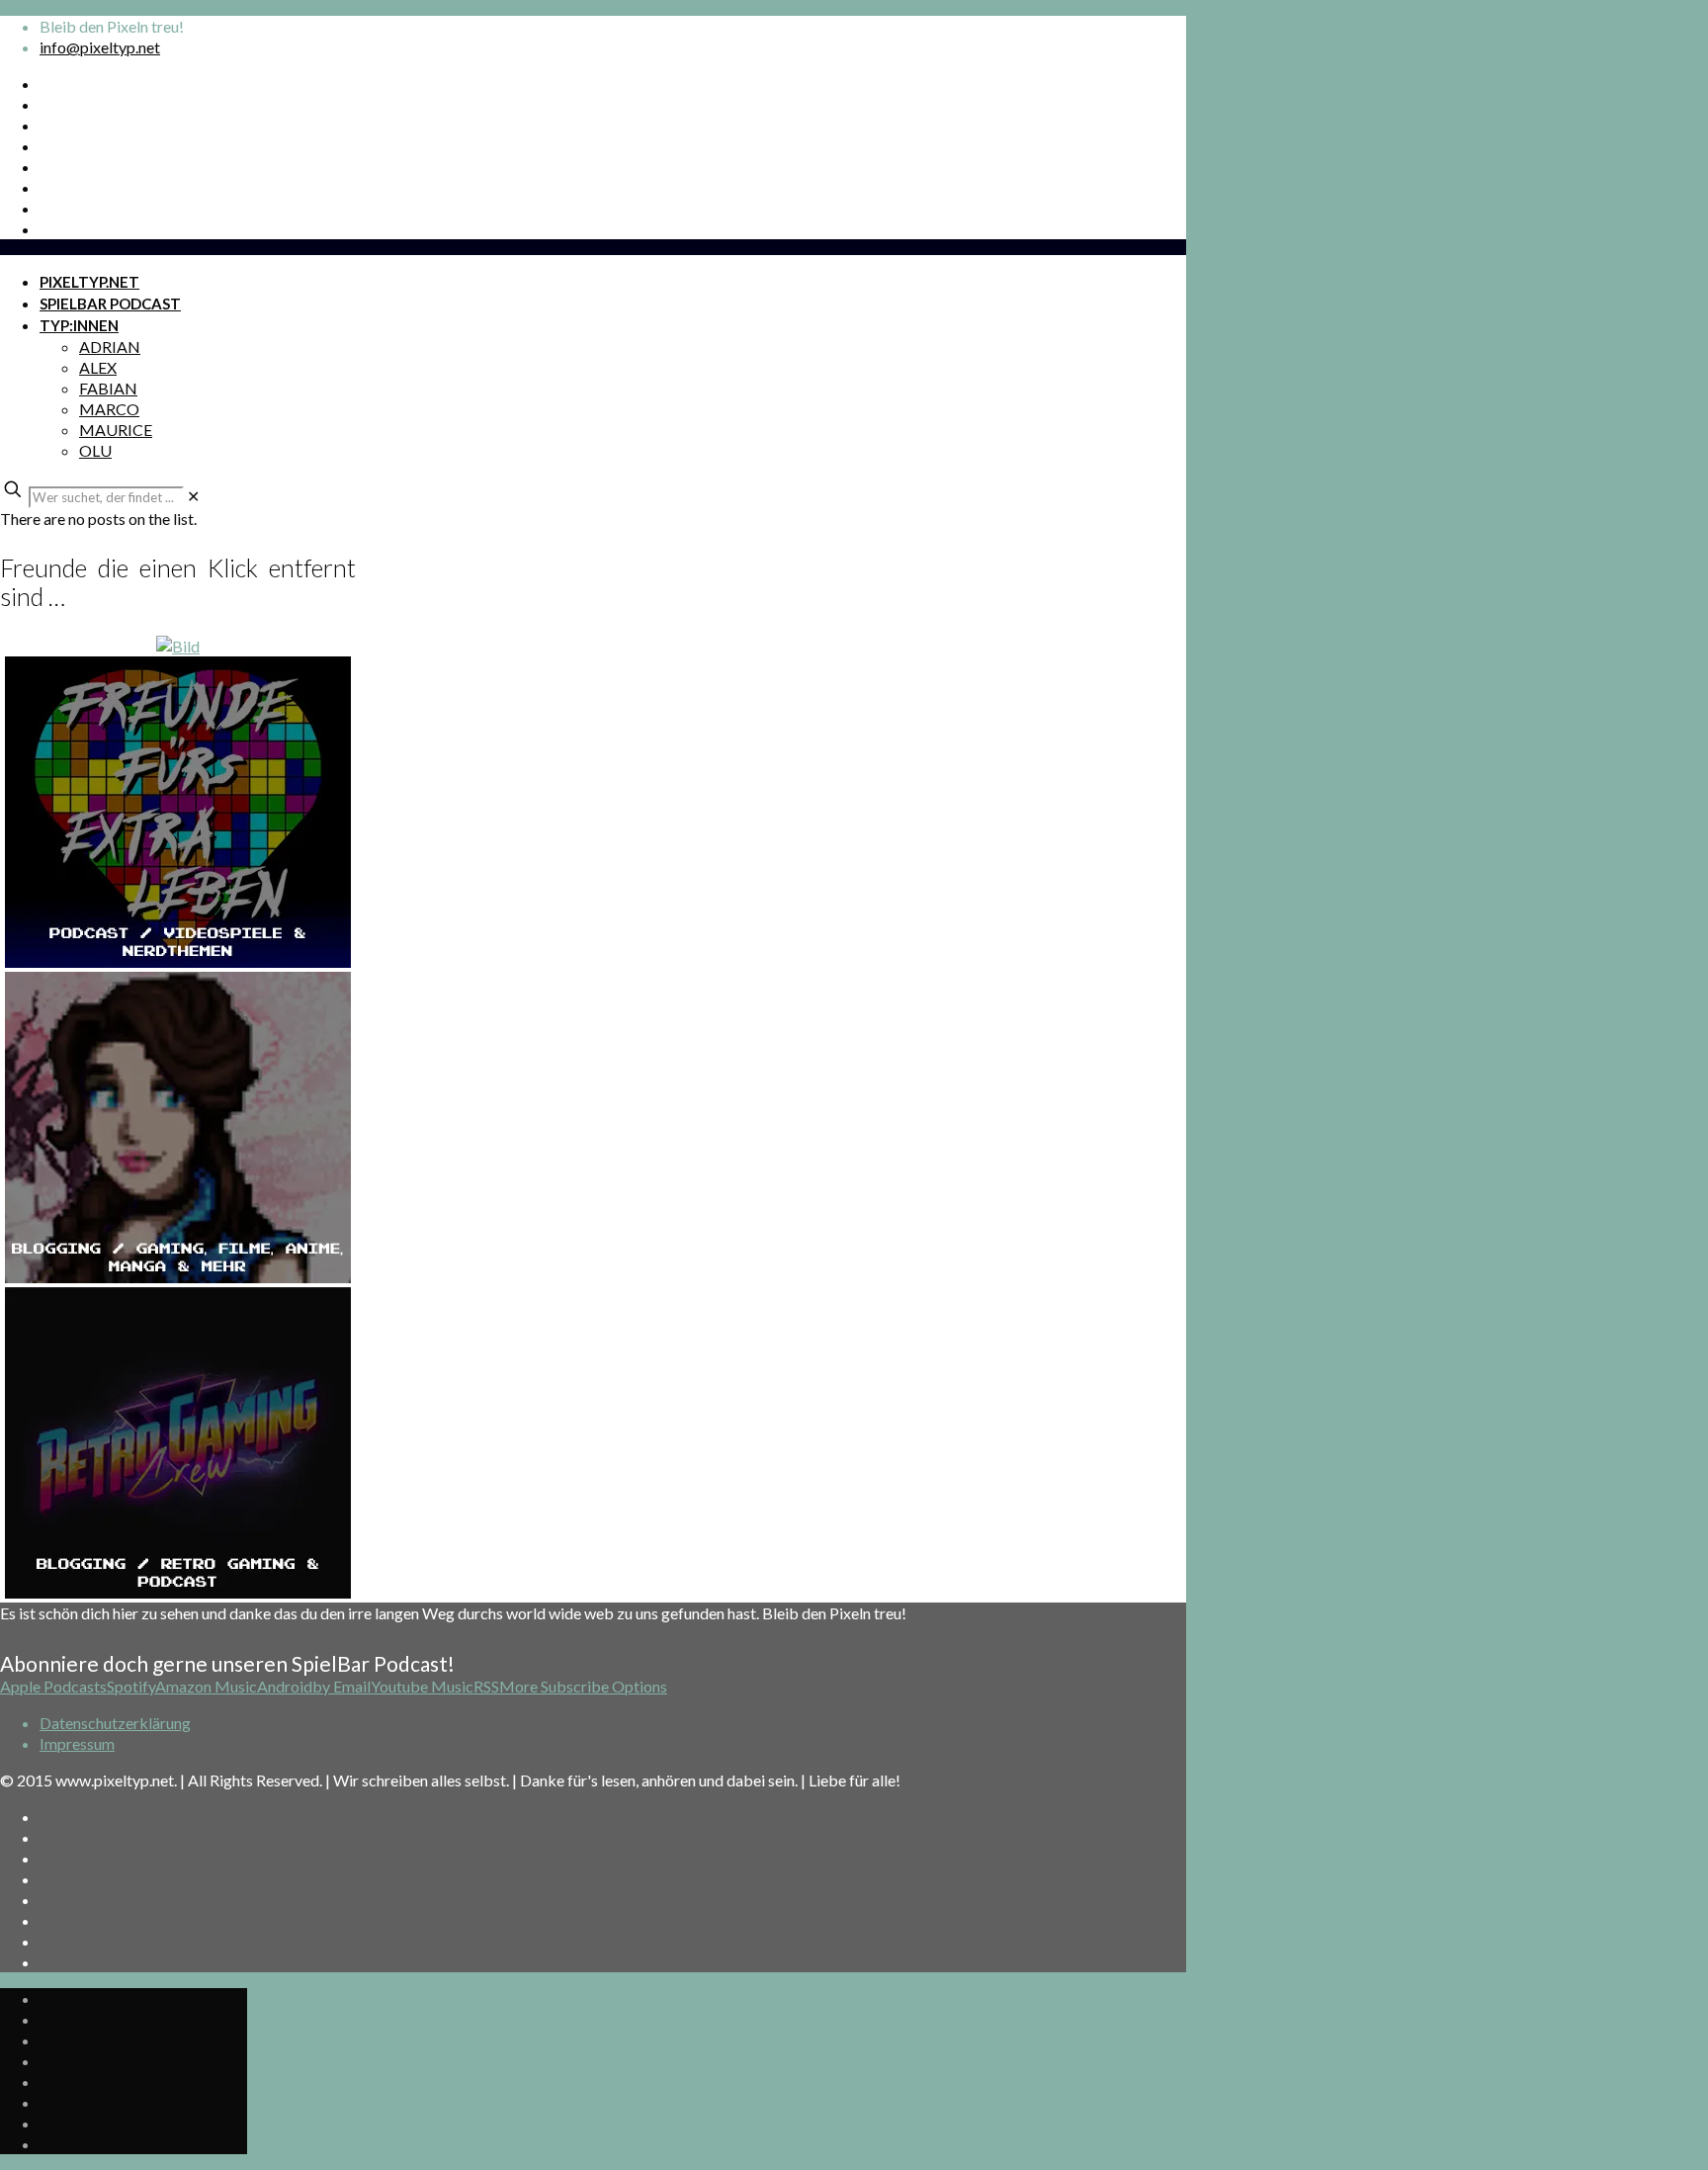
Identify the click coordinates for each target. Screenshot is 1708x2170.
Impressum (77, 1743)
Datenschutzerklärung (115, 1723)
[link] (193, 496)
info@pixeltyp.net (100, 47)
